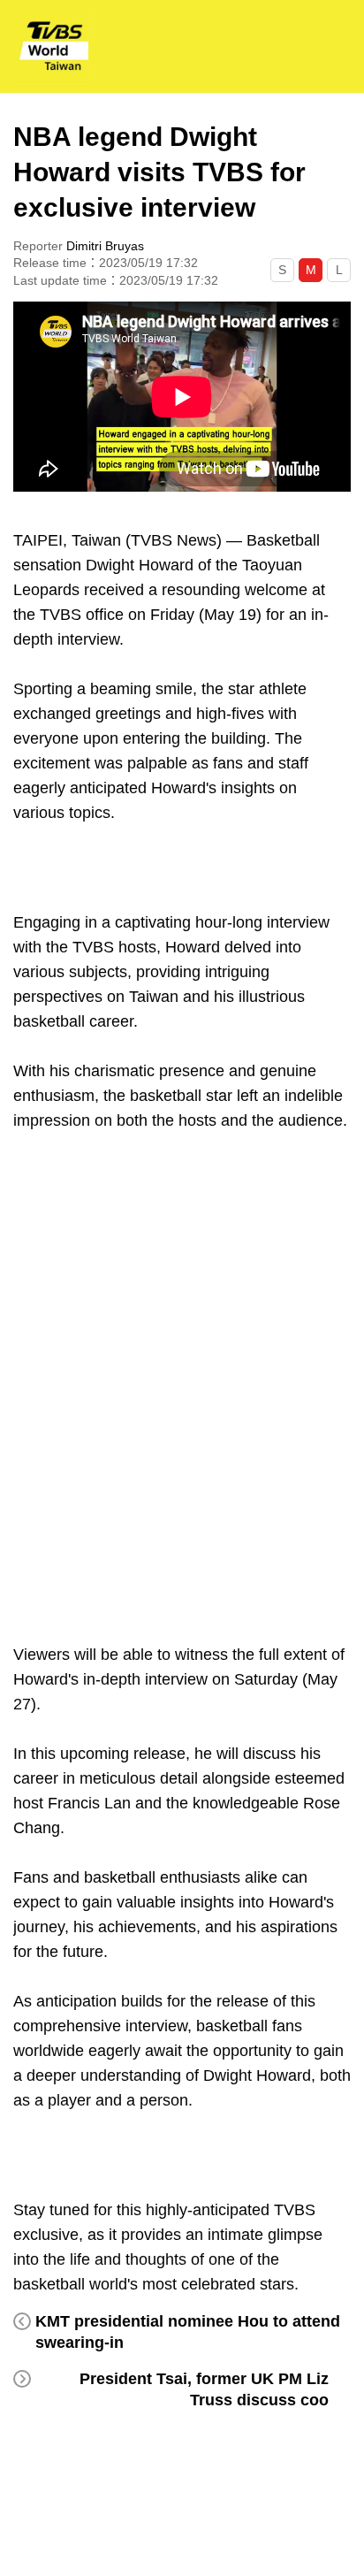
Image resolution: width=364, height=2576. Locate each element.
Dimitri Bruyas (105, 246)
